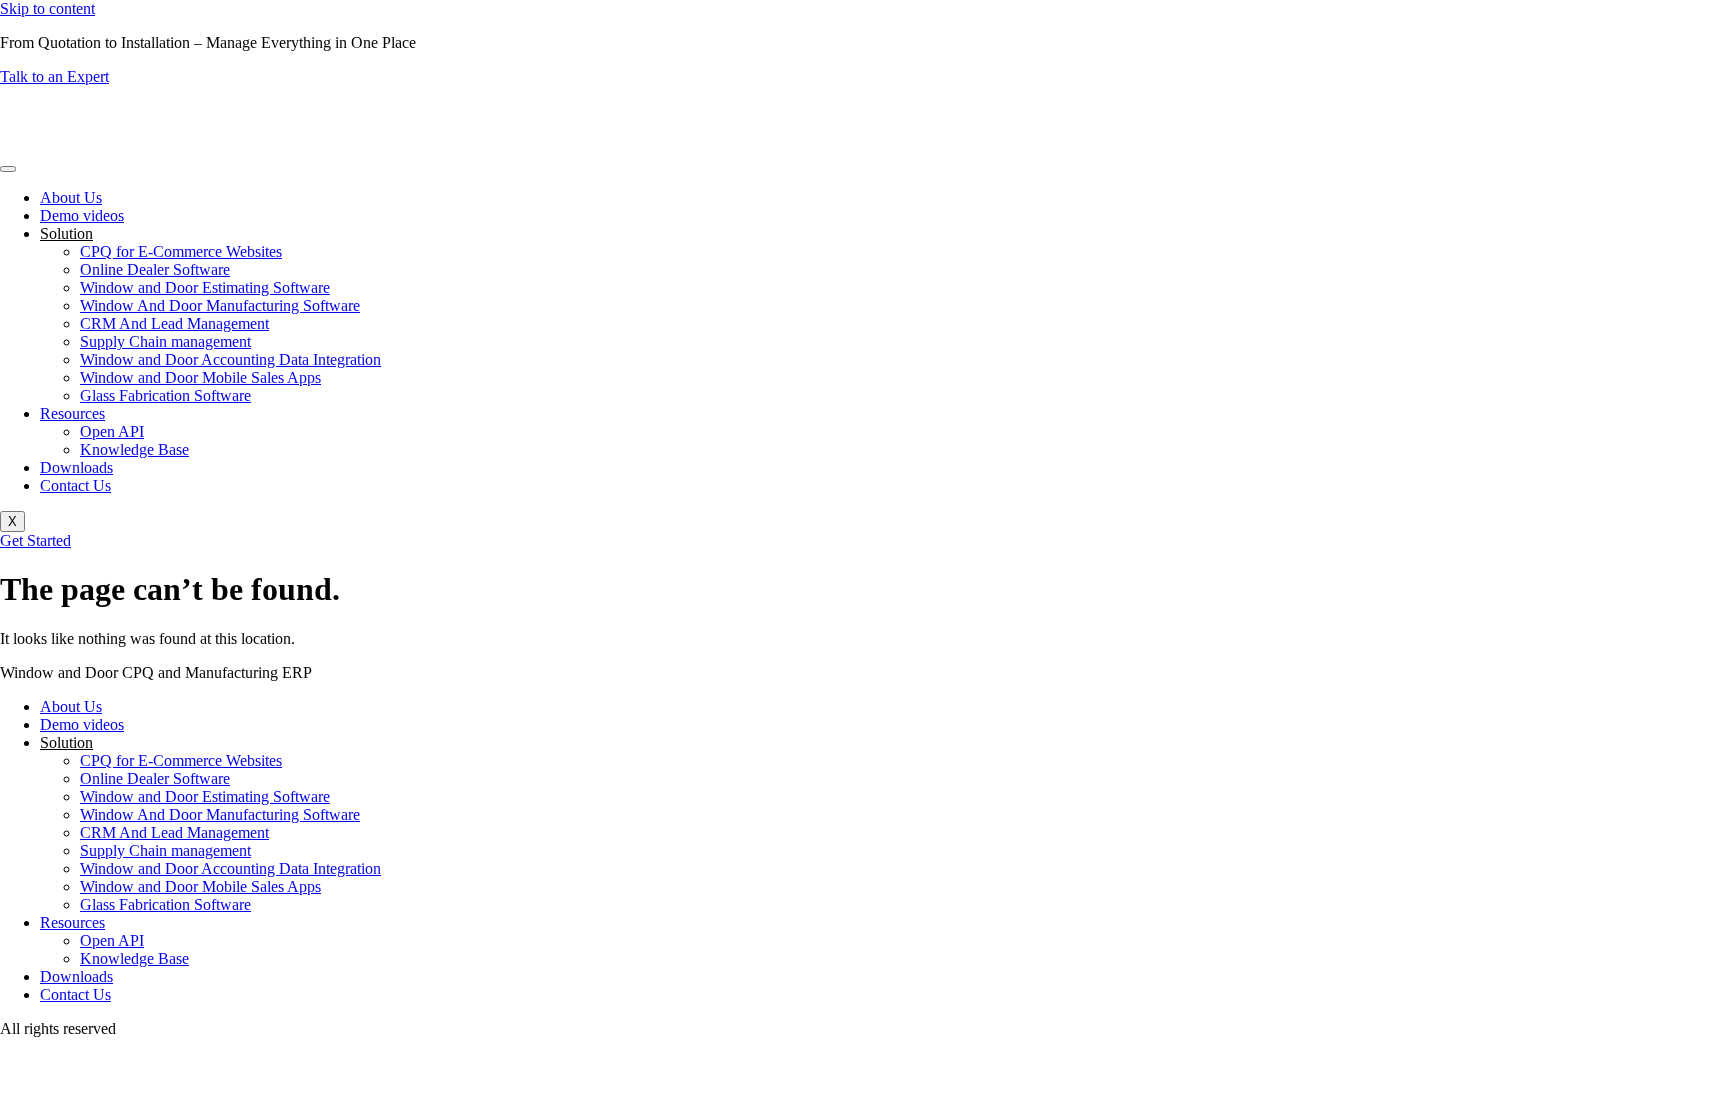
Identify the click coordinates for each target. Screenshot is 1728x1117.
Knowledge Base (134, 449)
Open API (112, 431)
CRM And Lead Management (174, 323)
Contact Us (75, 485)
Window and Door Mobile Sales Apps (200, 377)
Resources (72, 413)
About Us (71, 197)
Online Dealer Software (155, 269)
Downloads (76, 467)
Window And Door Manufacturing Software (220, 305)
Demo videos (82, 215)
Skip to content (47, 8)
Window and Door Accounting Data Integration (230, 359)
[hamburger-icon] (8, 169)
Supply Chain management (165, 341)
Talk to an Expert (54, 76)
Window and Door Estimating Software (205, 287)
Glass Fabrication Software (165, 395)
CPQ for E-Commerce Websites (181, 251)
